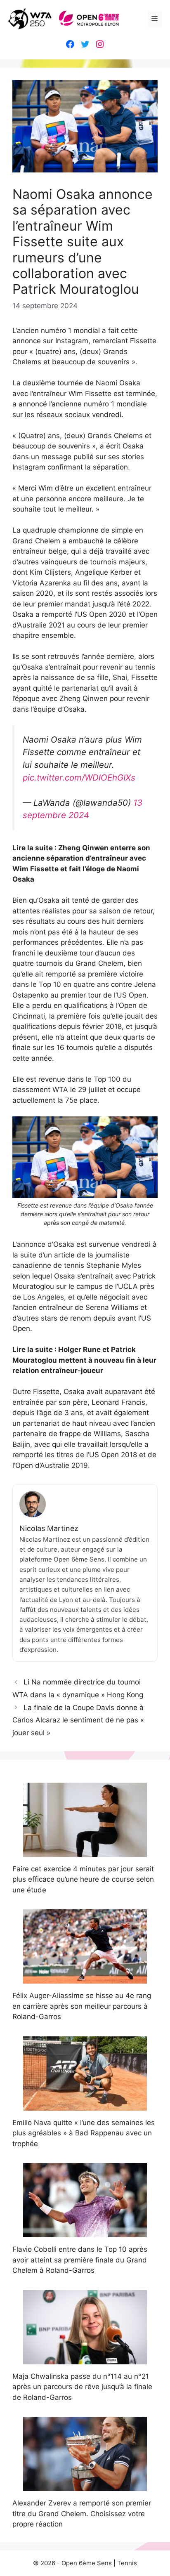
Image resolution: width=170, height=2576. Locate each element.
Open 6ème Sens (87, 2563)
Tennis (127, 2563)
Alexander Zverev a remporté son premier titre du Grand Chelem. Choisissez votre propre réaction (82, 2513)
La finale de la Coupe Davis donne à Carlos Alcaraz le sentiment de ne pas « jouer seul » (78, 1720)
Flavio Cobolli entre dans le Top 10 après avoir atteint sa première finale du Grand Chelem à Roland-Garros (80, 2260)
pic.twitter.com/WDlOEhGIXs (79, 777)
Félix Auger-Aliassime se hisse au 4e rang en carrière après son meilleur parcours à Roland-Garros (82, 2006)
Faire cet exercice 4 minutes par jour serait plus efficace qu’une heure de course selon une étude (83, 1879)
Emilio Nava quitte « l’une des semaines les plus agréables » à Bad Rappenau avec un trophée (84, 2133)
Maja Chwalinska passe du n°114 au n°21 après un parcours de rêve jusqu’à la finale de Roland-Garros (82, 2387)
